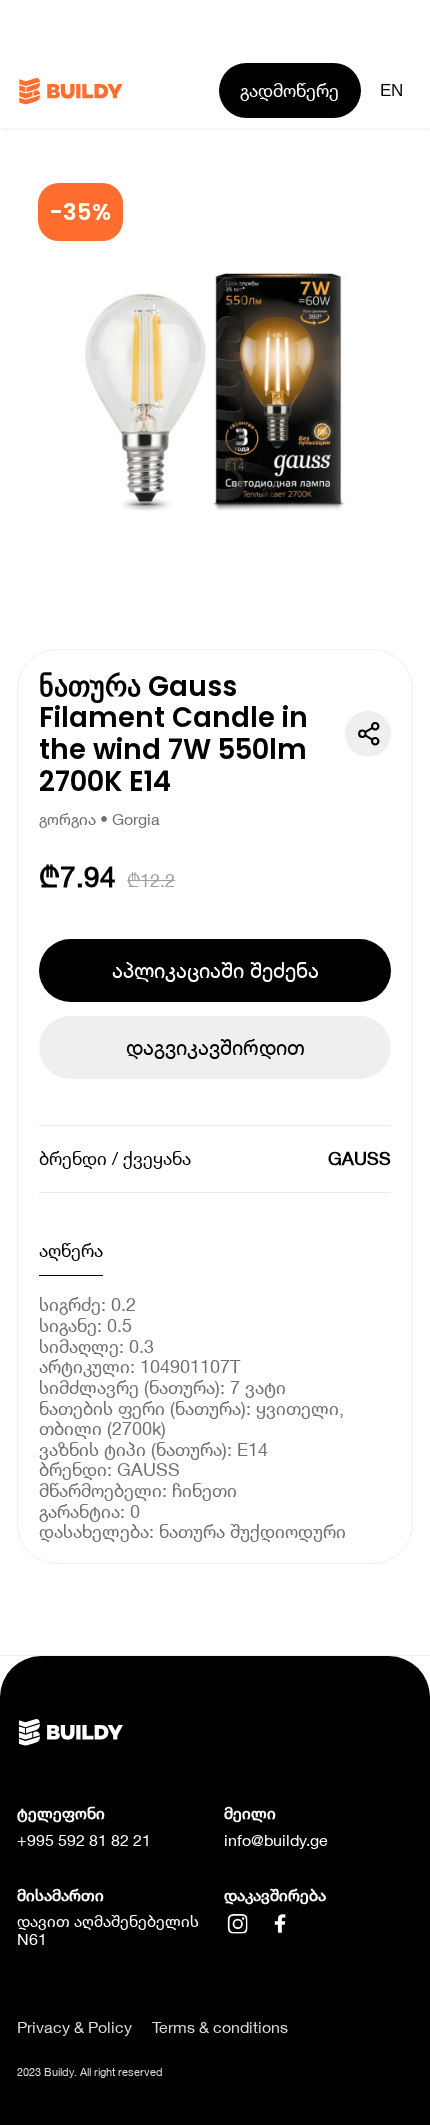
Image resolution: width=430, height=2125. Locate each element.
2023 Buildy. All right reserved (90, 2071)
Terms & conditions (220, 2027)
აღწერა (71, 1250)
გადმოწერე (289, 90)
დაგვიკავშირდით (215, 1047)
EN (391, 90)
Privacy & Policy (74, 2027)
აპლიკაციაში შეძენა (215, 970)
